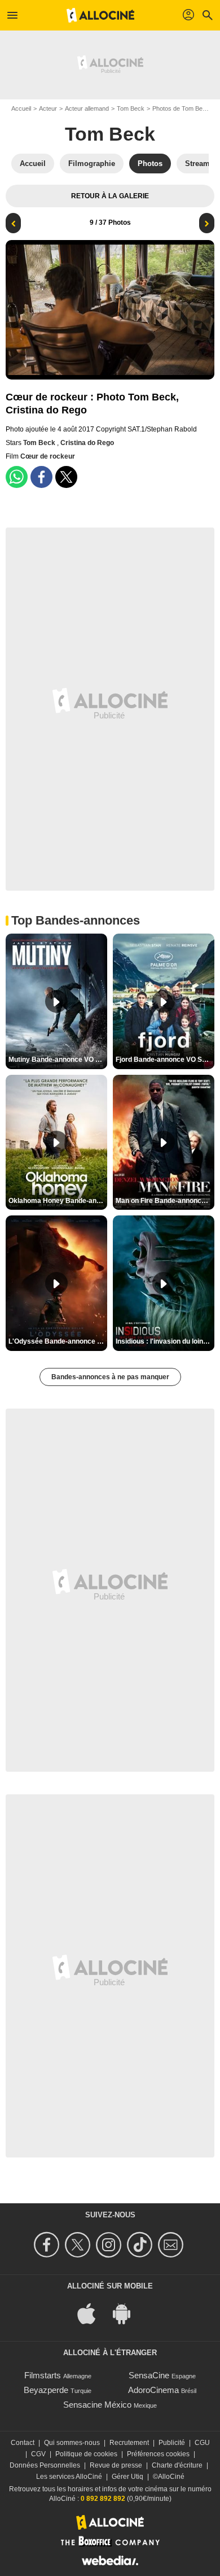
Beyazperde (46, 2390)
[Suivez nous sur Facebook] (48, 2245)
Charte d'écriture (177, 2465)
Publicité (172, 2443)
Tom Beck (131, 108)
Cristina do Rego (87, 443)
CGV (38, 2454)
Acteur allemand (87, 108)
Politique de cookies (86, 2454)
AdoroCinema (153, 2390)
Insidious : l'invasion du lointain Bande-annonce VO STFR (165, 1341)
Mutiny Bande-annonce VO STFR (58, 1060)
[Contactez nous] (172, 2245)
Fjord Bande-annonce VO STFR (165, 1060)
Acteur (48, 108)
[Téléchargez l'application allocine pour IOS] (93, 2313)
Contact (23, 2443)
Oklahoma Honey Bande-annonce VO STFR (58, 1201)
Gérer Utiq (127, 2477)
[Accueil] (100, 15)
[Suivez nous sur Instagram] (110, 2245)
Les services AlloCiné (69, 2477)
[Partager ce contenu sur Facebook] (41, 477)
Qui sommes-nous (72, 2443)
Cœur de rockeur (48, 456)
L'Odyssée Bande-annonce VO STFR (58, 1341)
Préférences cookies (158, 2454)
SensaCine (149, 2375)
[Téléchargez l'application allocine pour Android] (127, 2313)
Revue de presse (116, 2465)
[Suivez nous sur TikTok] (141, 2245)
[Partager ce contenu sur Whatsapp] (17, 477)
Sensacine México (97, 2405)
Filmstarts (43, 2375)
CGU (202, 2443)
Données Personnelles (45, 2465)
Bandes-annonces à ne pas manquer (110, 1377)
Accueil (21, 108)
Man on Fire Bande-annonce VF (165, 1201)
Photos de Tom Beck (181, 108)
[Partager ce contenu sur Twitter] (66, 477)
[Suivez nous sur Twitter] (79, 2245)
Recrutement (129, 2443)
